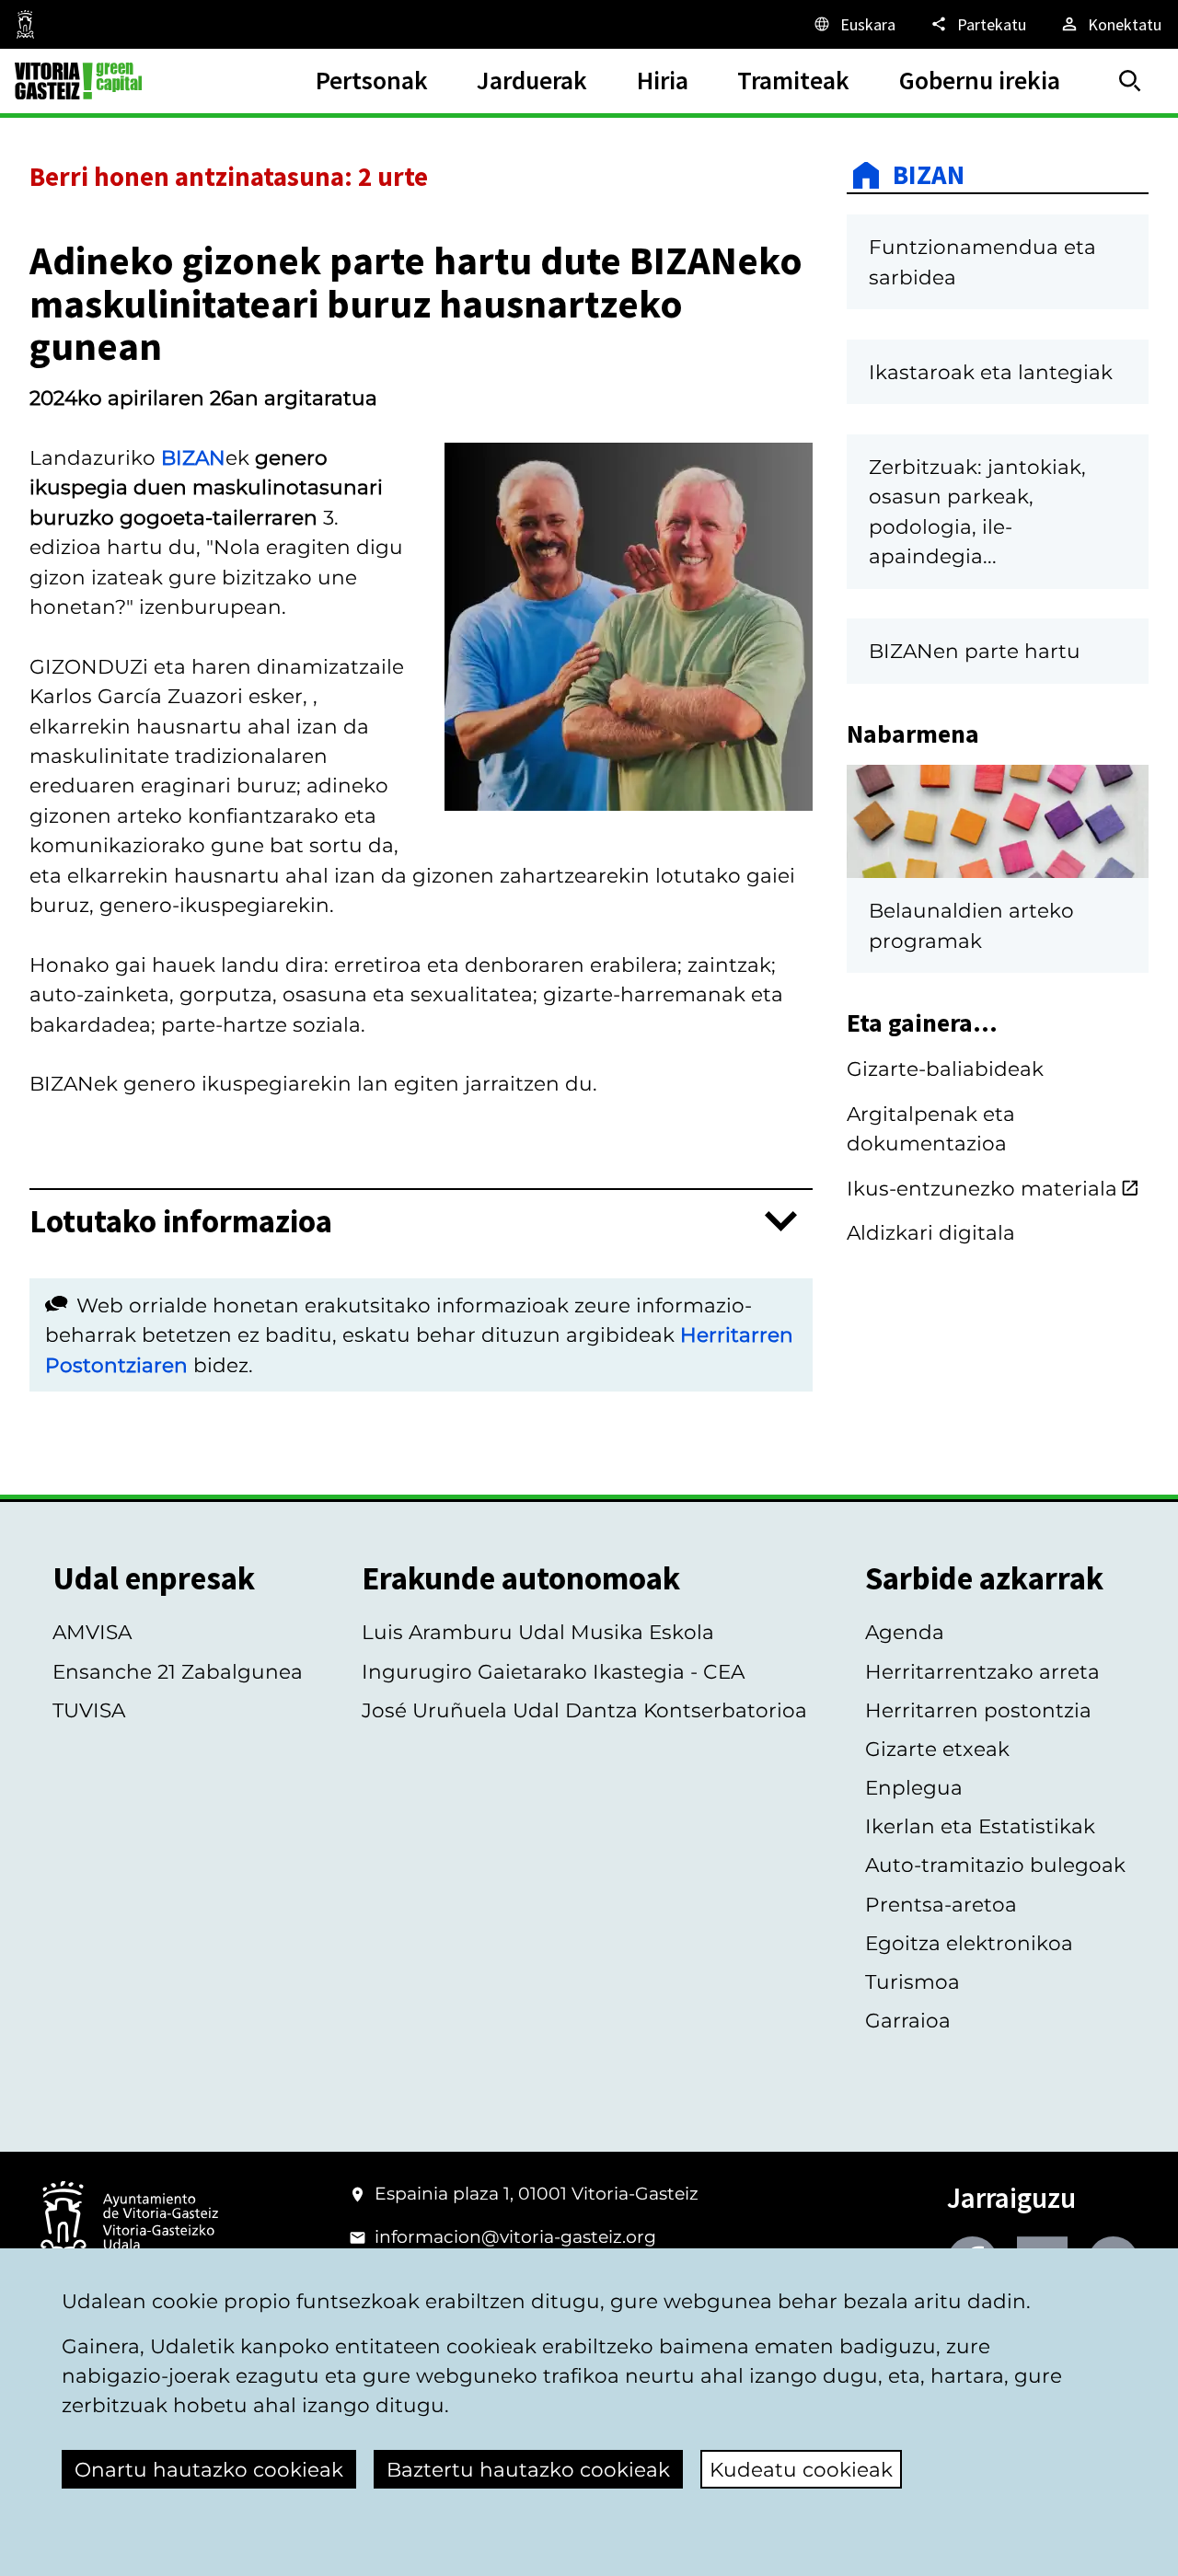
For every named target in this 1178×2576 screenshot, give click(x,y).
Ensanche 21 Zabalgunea (178, 1671)
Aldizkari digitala (931, 1232)
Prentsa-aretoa (941, 1904)
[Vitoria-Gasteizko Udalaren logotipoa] (129, 2223)
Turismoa (912, 1981)
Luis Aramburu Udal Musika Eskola (538, 1632)
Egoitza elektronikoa (969, 1943)
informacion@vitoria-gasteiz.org (515, 2237)
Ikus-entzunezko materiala (982, 1188)
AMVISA (92, 1632)
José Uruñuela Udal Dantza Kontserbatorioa (584, 1710)
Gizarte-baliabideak (945, 1069)
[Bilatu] (1130, 81)
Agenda (905, 1632)
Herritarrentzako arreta (982, 1671)
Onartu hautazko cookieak (209, 2469)
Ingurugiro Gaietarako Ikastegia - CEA (553, 1671)
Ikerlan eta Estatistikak (980, 1826)
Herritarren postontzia (978, 1710)
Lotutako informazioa (181, 1222)
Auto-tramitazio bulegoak (995, 1865)
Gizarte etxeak (937, 1749)
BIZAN (193, 457)
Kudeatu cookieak (801, 2469)
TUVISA (89, 1710)
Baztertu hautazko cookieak (528, 2469)
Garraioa (908, 2020)
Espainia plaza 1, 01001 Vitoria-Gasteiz (537, 2194)
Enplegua (914, 1787)
